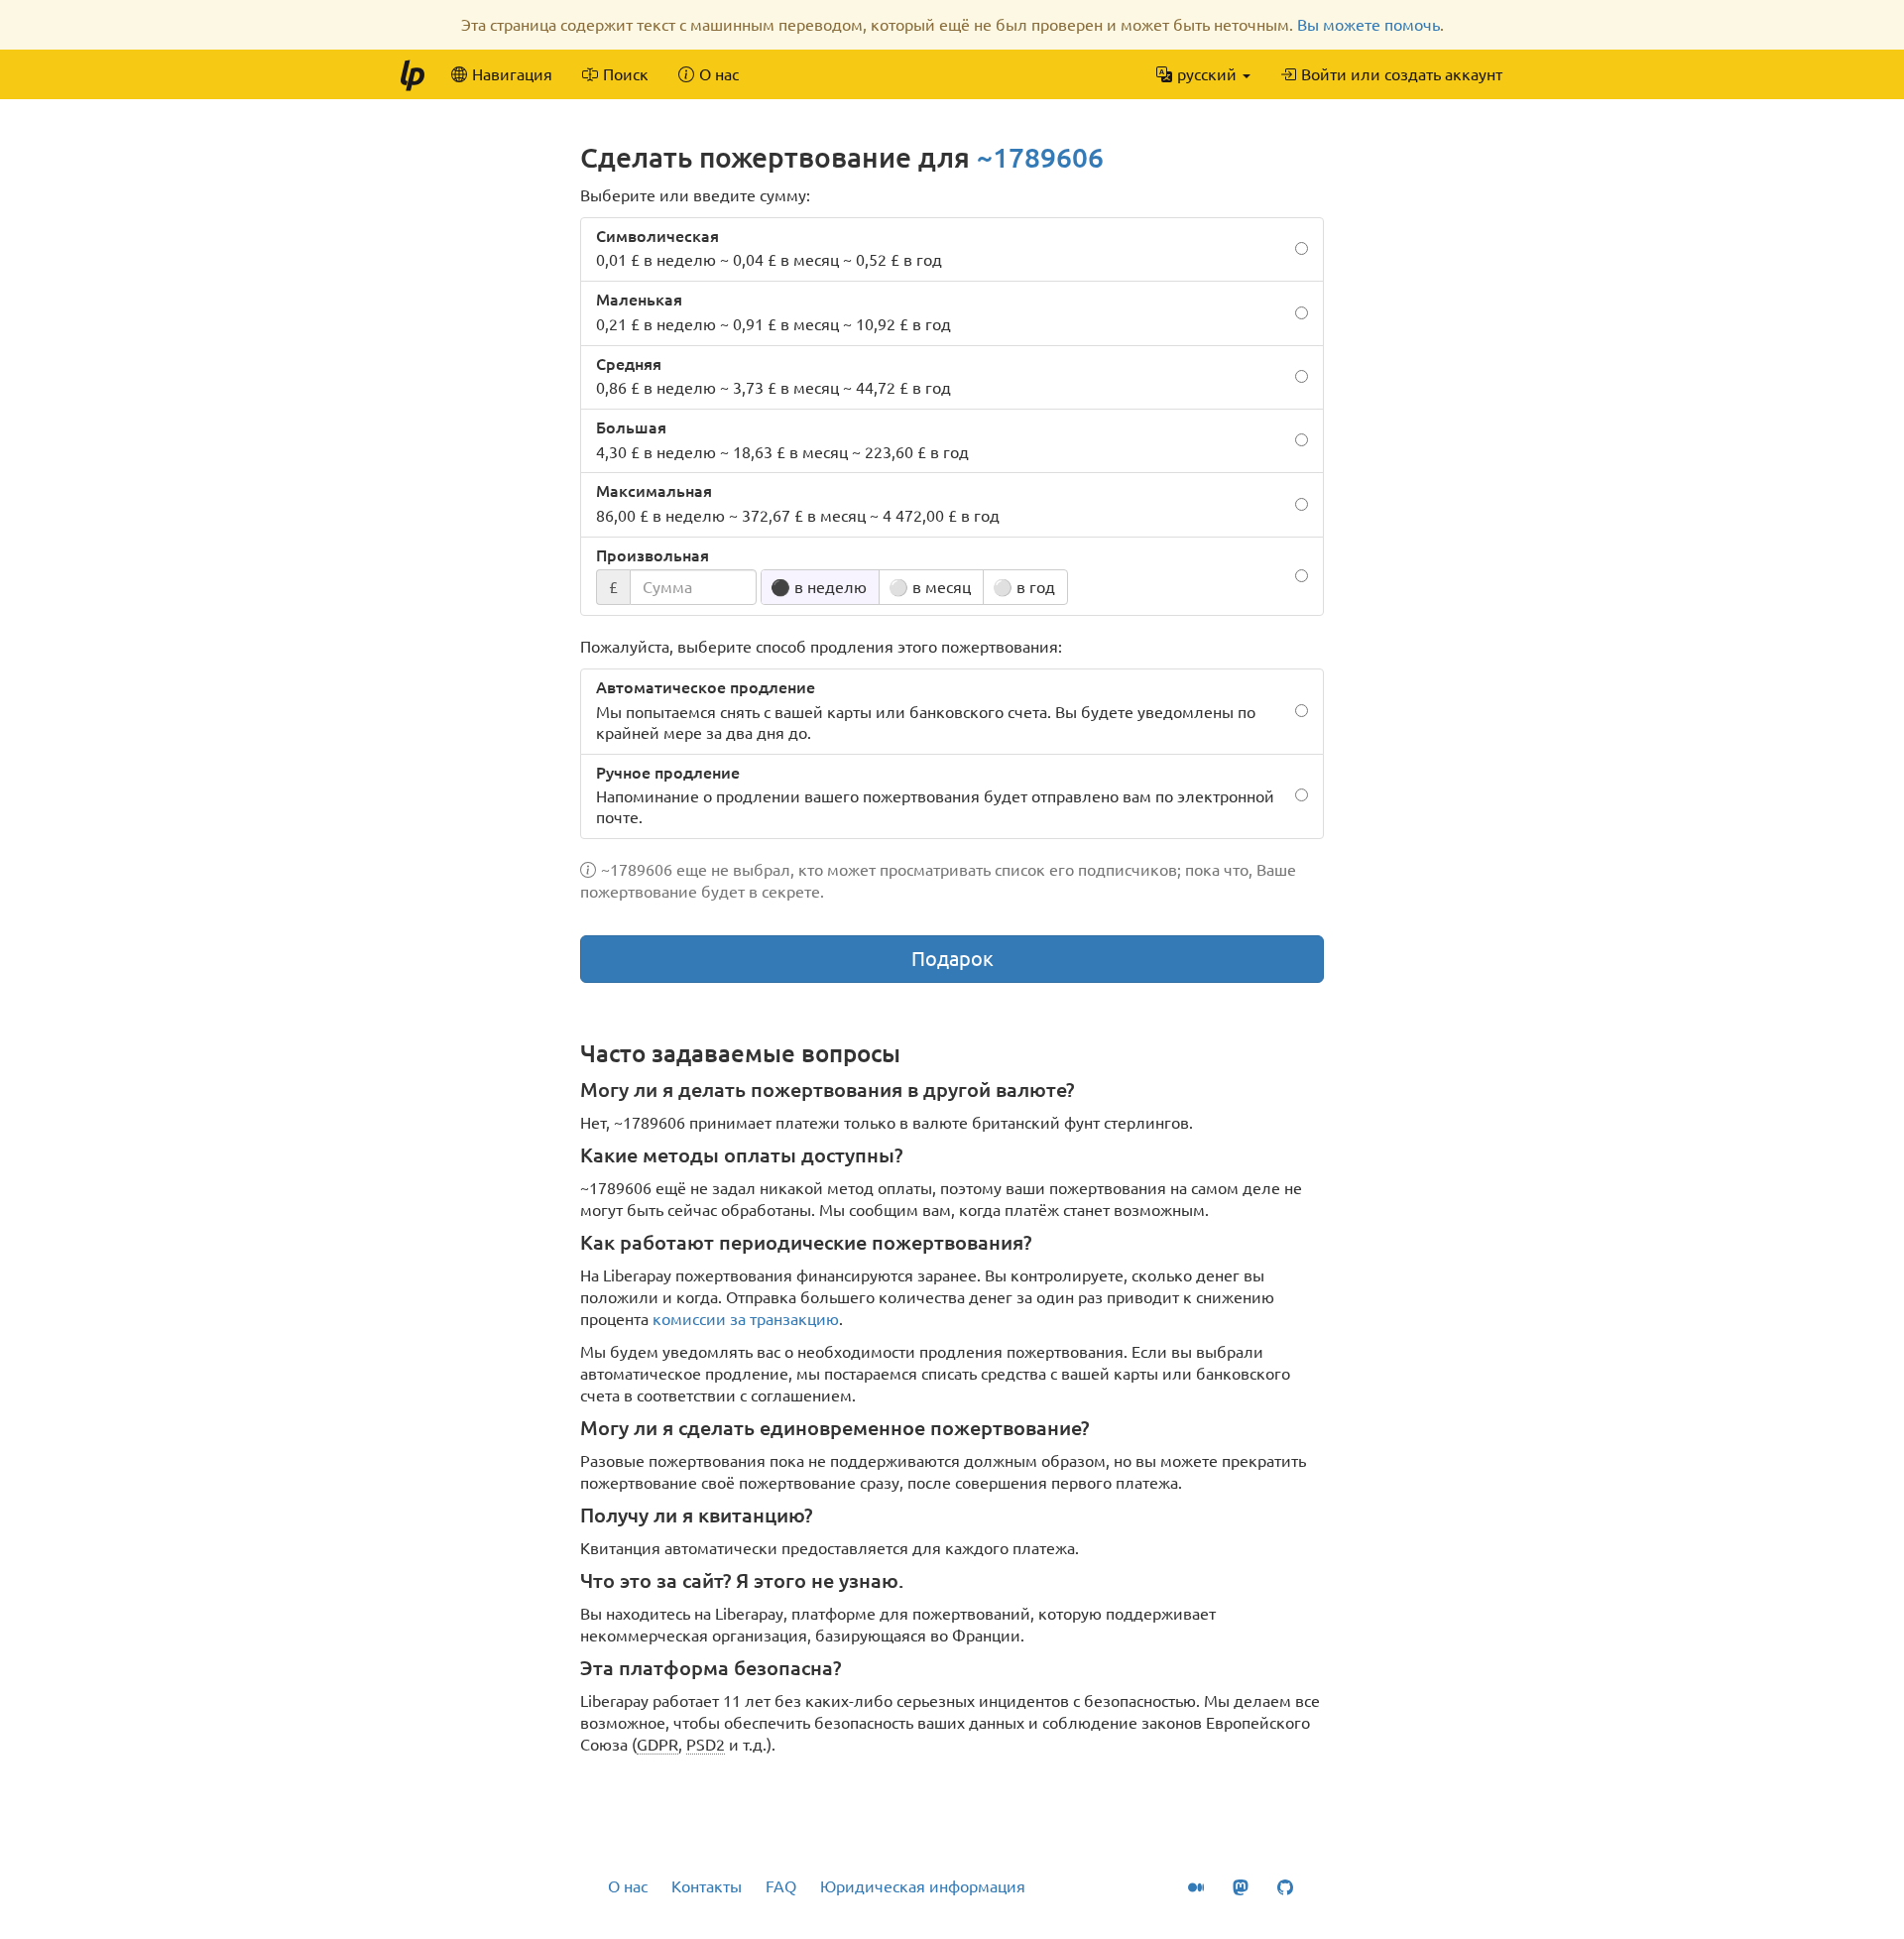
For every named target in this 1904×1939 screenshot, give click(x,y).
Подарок (952, 959)
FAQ (781, 1886)
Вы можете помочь (1368, 25)
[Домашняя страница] (412, 74)
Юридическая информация (923, 1886)
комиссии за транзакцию (746, 1319)
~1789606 (1040, 157)
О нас (628, 1886)
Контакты (707, 1886)
